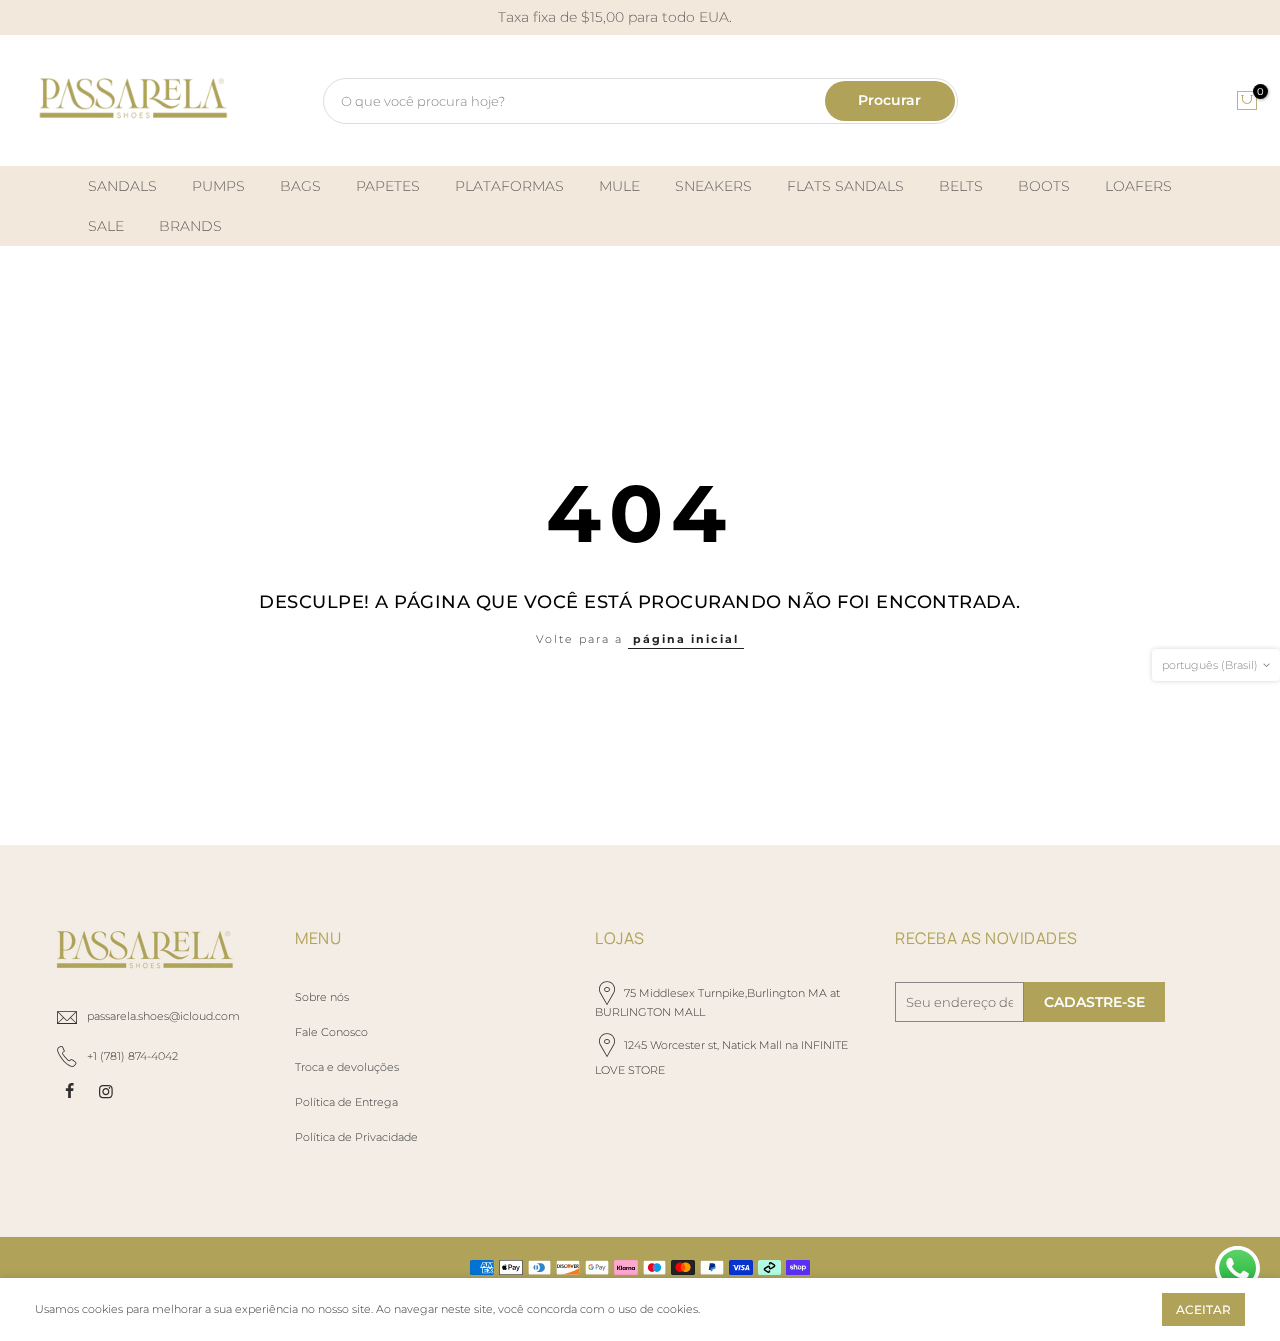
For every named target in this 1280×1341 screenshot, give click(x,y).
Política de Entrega (346, 1102)
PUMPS (218, 186)
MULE (619, 186)
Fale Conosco (331, 1032)
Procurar (889, 100)
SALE (106, 226)
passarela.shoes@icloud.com (163, 1016)
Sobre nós (322, 997)
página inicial (686, 639)
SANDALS (122, 186)
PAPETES (388, 186)
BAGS (300, 186)
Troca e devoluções (347, 1067)
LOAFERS (1138, 186)
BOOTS (1044, 186)
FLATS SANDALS (845, 186)
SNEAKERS (713, 186)
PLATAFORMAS (509, 186)
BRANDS (190, 226)
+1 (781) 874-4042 (132, 1056)
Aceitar (1203, 1309)
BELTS (961, 186)
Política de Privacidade (356, 1137)
